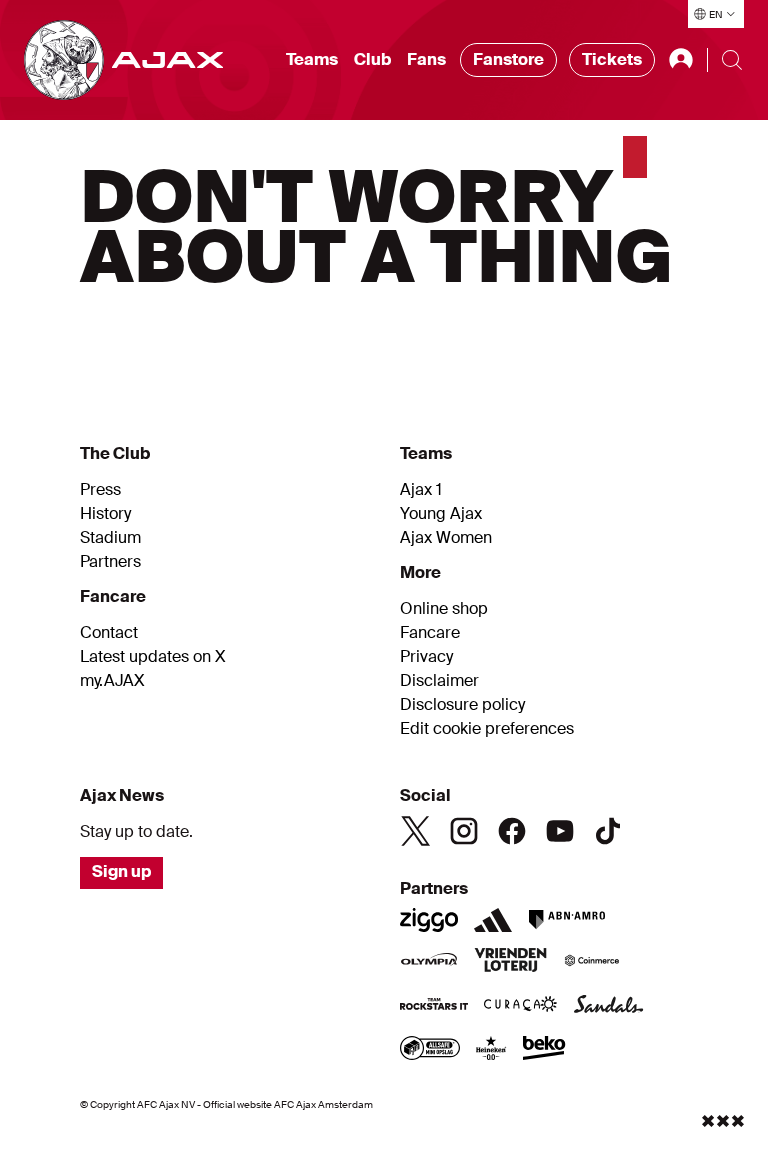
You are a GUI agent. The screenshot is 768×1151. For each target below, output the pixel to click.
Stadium (110, 538)
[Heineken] (491, 1050)
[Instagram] (464, 831)
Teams (312, 59)
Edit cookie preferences (487, 729)
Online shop (444, 609)
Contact (109, 633)
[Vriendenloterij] (510, 962)
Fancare (430, 633)
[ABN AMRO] (566, 920)
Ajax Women (446, 538)
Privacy (426, 657)
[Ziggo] (429, 920)
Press (100, 490)
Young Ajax (441, 514)
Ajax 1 (421, 490)
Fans (426, 59)
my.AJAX (112, 681)
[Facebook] (512, 831)
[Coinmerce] (592, 962)
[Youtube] (560, 831)
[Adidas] (493, 920)
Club (372, 59)
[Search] (732, 60)
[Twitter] (416, 831)
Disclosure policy (462, 705)
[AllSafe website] (430, 1050)
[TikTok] (608, 831)
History (105, 514)
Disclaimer (439, 681)
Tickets (612, 59)
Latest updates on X (153, 657)
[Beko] (544, 1050)
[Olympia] (429, 962)
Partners (110, 562)
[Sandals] (609, 1006)
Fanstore (508, 59)
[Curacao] (520, 1006)
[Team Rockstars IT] (434, 1006)
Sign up (121, 871)
